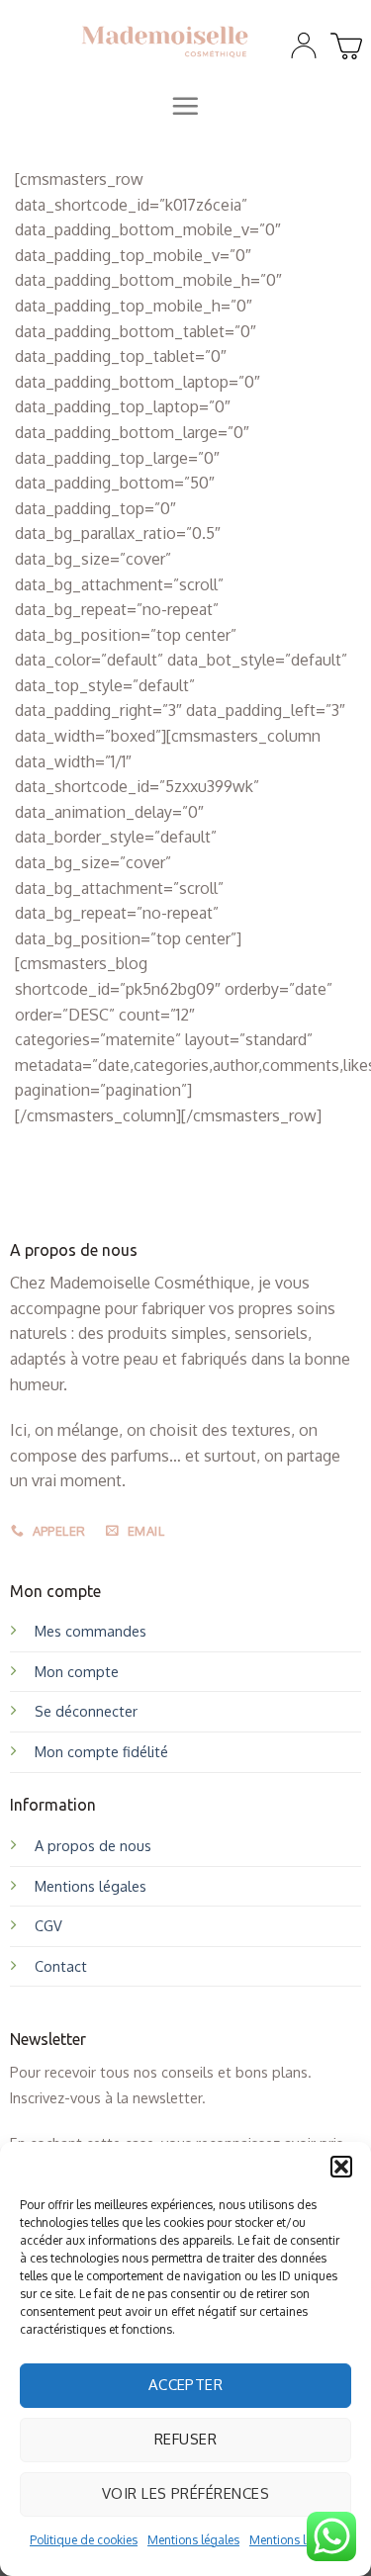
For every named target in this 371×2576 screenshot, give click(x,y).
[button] (341, 2167)
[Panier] (343, 41)
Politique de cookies (84, 2540)
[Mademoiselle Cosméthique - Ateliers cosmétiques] (165, 41)
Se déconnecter (86, 1711)
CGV (48, 1925)
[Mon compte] (304, 45)
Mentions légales (193, 2540)
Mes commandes (91, 1631)
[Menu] (185, 106)
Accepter (186, 2385)
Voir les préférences (185, 2493)
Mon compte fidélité (101, 1751)
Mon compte (77, 1671)
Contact (61, 1966)
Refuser (185, 2439)
